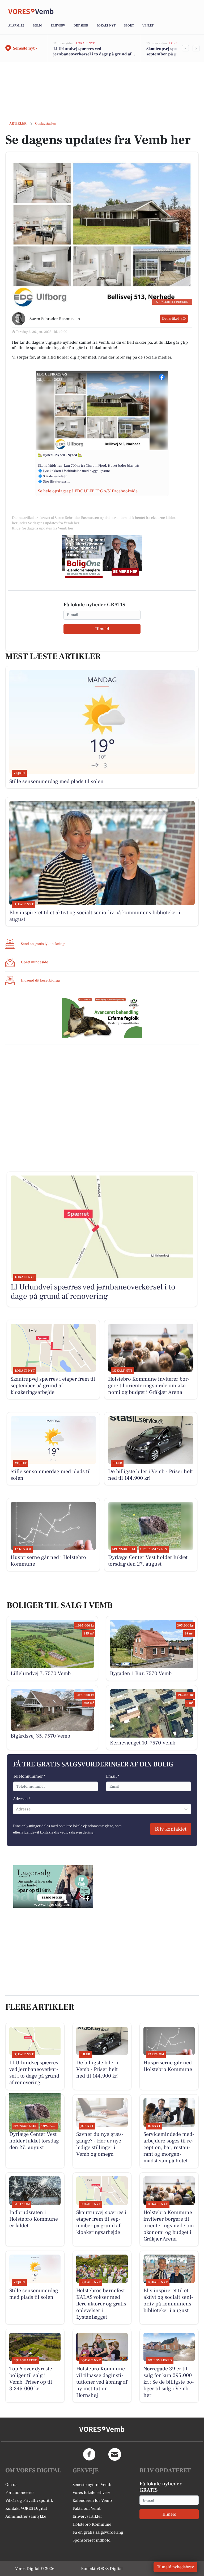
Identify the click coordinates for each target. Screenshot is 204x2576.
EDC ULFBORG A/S (52, 374)
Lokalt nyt (106, 26)
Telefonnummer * (29, 1776)
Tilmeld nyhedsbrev (175, 2567)
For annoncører (20, 2493)
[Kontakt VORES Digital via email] (115, 2454)
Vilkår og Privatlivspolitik (29, 2500)
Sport (129, 26)
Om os (11, 2485)
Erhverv (58, 26)
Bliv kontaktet (171, 1829)
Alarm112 (16, 26)
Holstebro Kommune (92, 2524)
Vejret (148, 26)
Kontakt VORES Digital (26, 2508)
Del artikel (170, 319)
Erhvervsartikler (87, 2516)
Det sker (81, 26)
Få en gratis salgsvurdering (98, 2532)
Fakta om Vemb (87, 2508)
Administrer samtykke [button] (26, 2516)
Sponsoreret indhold (92, 2540)
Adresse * (22, 1799)
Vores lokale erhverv (91, 2493)
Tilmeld (102, 629)
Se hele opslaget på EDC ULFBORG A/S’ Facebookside (88, 491)
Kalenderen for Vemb (92, 2500)
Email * (113, 1776)
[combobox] (16, 1809)
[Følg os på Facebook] (89, 2454)
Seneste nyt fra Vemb (92, 2485)
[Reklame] (102, 556)
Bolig (37, 26)
